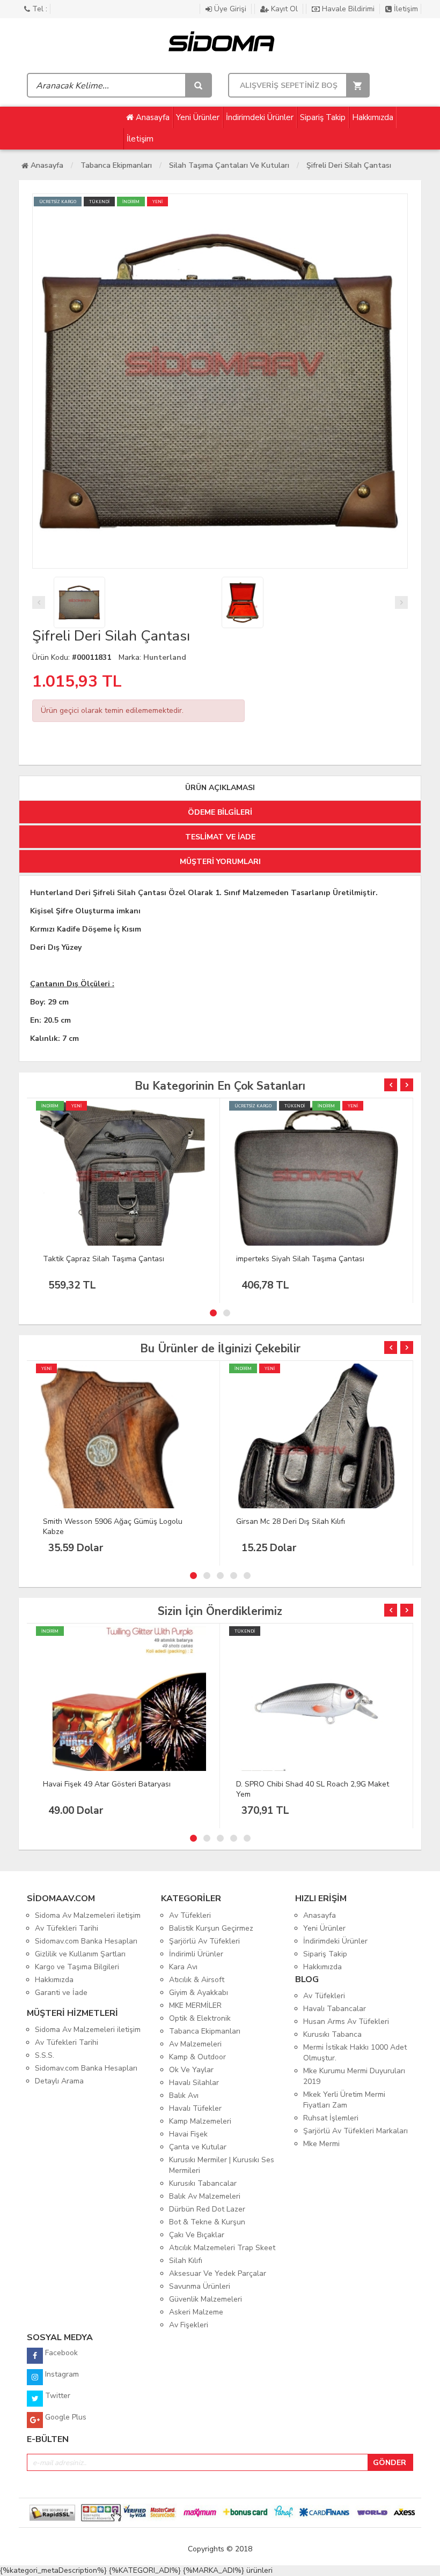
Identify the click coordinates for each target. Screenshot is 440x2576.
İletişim (405, 9)
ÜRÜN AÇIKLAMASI (220, 788)
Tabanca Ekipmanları (116, 165)
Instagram (61, 2374)
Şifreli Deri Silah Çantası (349, 165)
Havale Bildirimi (348, 9)
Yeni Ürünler (198, 117)
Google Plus (65, 2417)
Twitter (57, 2396)
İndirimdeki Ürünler (260, 117)
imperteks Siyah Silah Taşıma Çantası (300, 1259)
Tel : (39, 9)
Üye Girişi (230, 9)
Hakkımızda (373, 117)
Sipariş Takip (323, 117)
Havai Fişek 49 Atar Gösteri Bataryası (107, 1784)
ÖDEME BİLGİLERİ (220, 812)
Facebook (60, 2353)
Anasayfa (152, 117)
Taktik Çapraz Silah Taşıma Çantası (104, 1259)
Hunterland (165, 657)
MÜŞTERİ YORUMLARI (220, 862)
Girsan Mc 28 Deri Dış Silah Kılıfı (291, 1521)
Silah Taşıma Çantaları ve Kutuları (229, 165)
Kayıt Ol (284, 9)
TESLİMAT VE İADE (220, 837)
